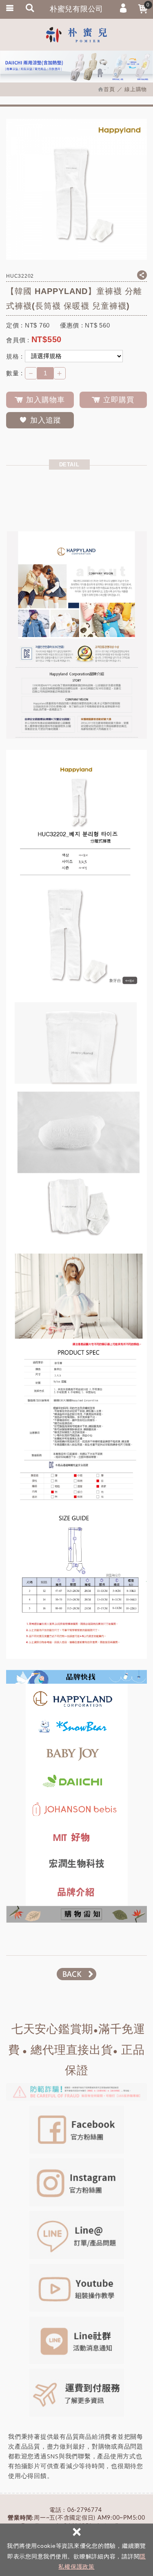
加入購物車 (45, 400)
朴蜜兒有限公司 (76, 9)
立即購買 (119, 400)
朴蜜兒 (77, 35)
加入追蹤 (46, 420)
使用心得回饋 (28, 2476)
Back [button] (76, 1974)
